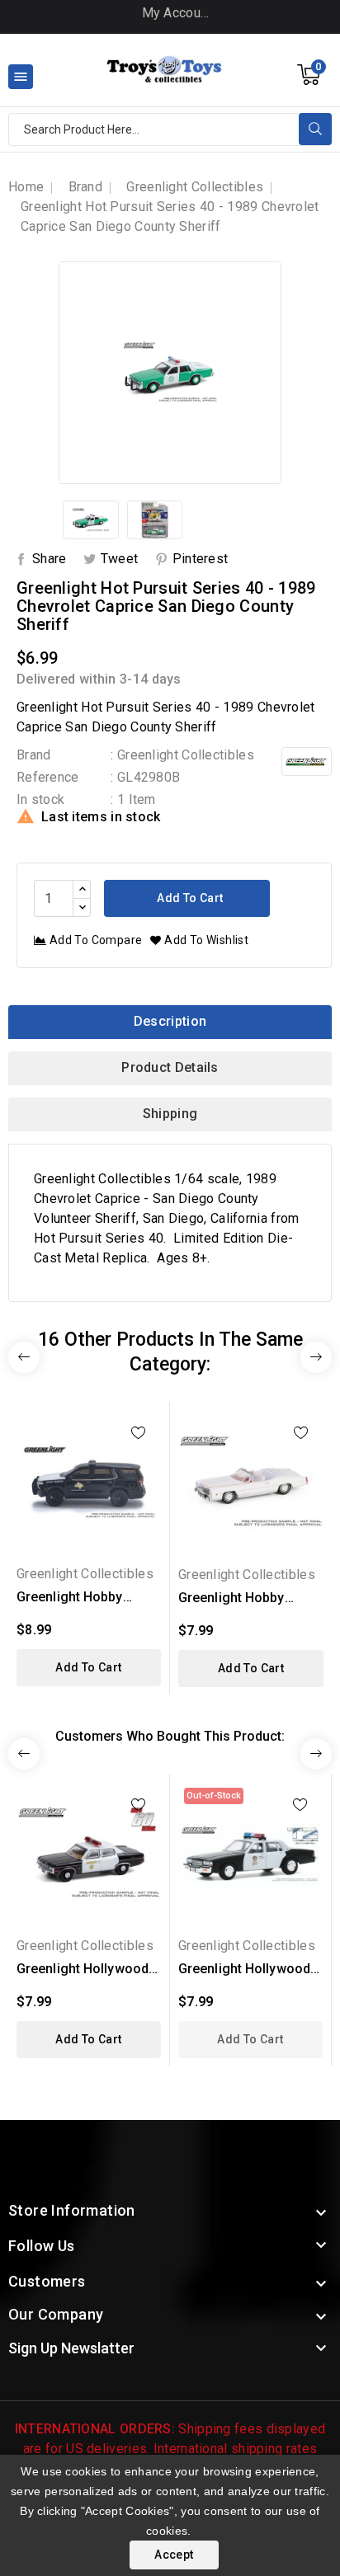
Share (50, 559)
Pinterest (201, 559)
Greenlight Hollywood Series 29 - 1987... (244, 1970)
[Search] (315, 129)
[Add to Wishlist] (138, 1433)
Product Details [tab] (170, 1067)
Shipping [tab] (170, 1114)
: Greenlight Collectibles (182, 755)
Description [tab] (170, 1021)
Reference (48, 777)
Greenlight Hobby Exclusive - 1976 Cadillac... (231, 1598)
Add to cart (189, 898)
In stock (40, 799)
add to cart (88, 1667)
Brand (34, 755)
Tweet (120, 559)
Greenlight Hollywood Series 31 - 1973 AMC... (87, 1970)
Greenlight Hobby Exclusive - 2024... (71, 1598)
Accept (174, 2555)
